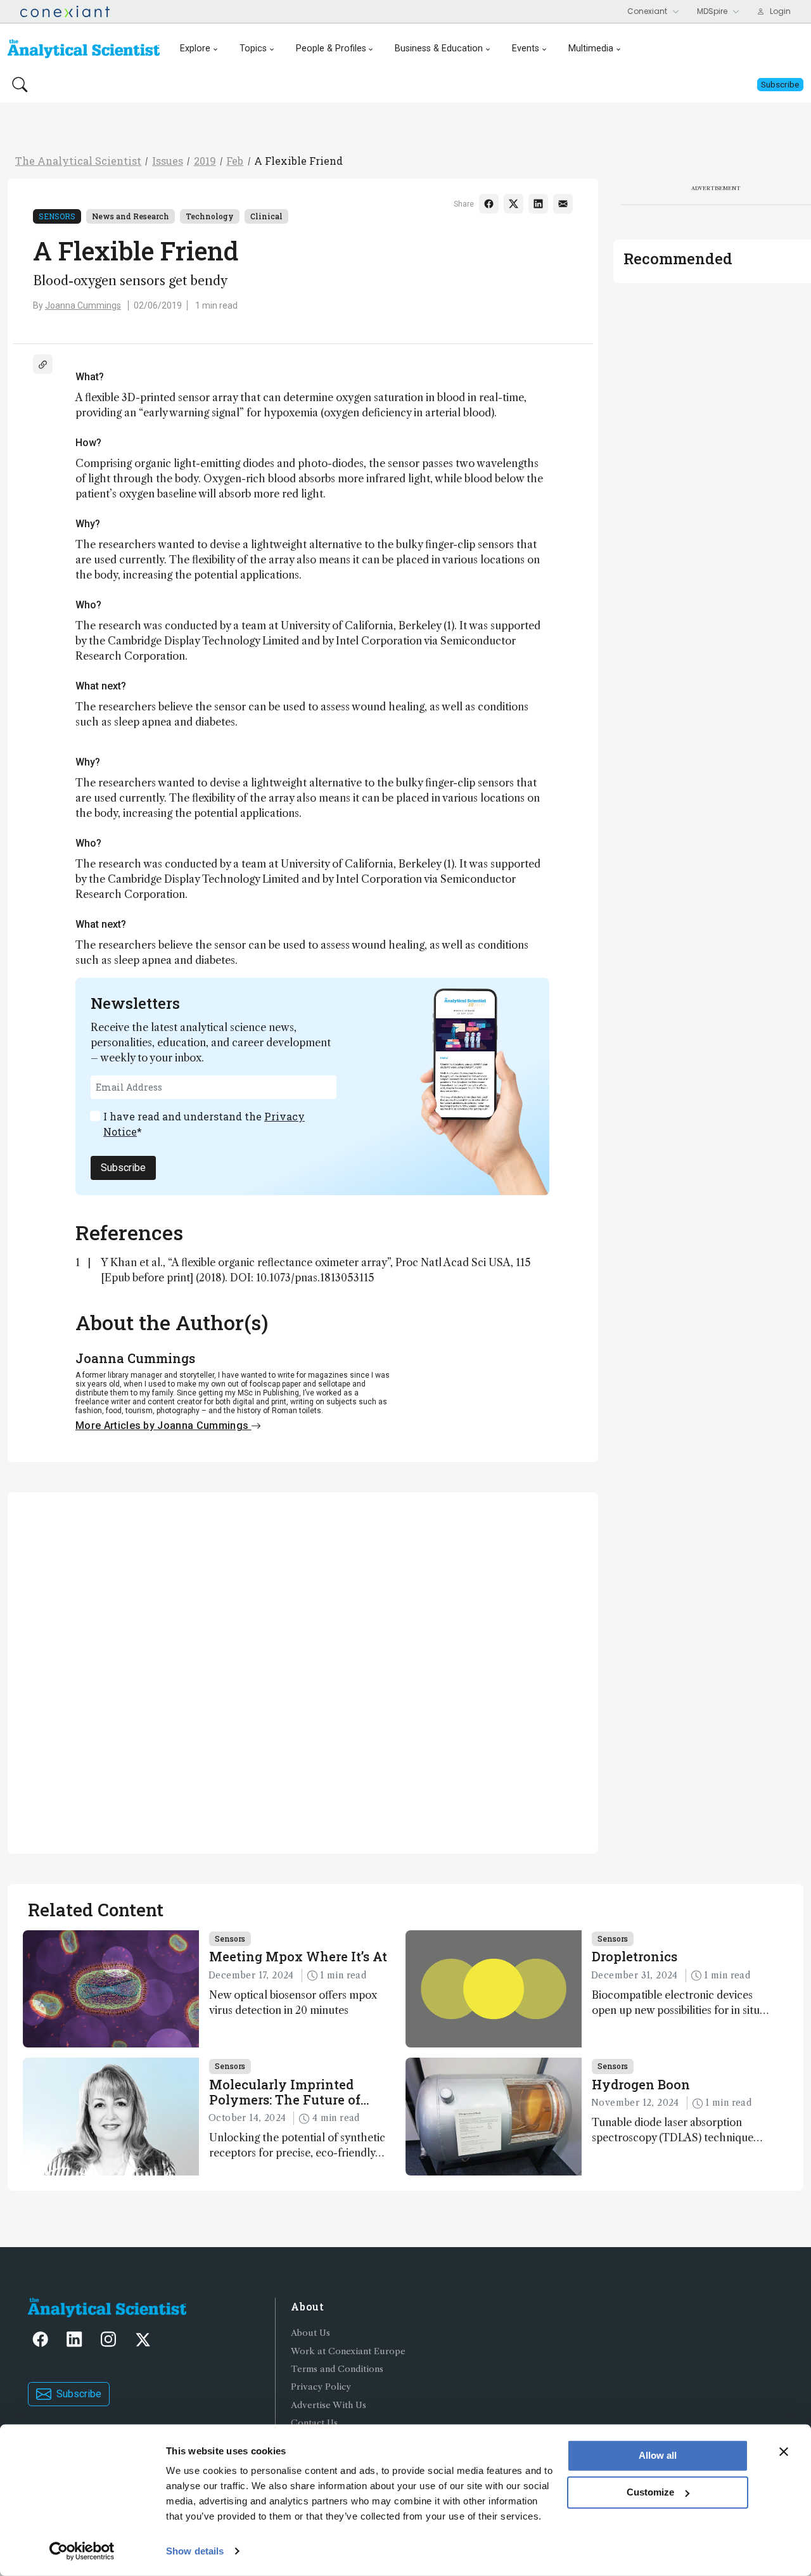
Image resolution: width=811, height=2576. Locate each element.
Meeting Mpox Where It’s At (298, 1956)
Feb (235, 161)
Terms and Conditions (337, 2369)
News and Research (131, 216)
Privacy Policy (321, 2387)
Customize (650, 2492)
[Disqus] (303, 1671)
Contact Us (314, 2423)
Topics (253, 48)
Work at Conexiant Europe (348, 2351)
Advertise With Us (329, 2405)
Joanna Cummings (83, 305)
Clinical (266, 216)
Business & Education (439, 48)
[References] (43, 364)
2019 (205, 161)
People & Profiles (331, 48)
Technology (210, 216)
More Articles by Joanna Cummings (163, 1426)
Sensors (57, 216)
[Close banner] (784, 2452)
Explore (195, 48)
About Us (310, 2333)
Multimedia (591, 48)
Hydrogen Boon (641, 2084)
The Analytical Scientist (78, 161)
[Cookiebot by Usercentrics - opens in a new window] (82, 2551)
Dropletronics (635, 1956)
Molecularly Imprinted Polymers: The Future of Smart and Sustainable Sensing (285, 2092)
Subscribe (123, 1168)
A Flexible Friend (298, 161)
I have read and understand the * (204, 1124)
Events (526, 48)
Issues (168, 161)
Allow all (658, 2455)
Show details (195, 2551)
